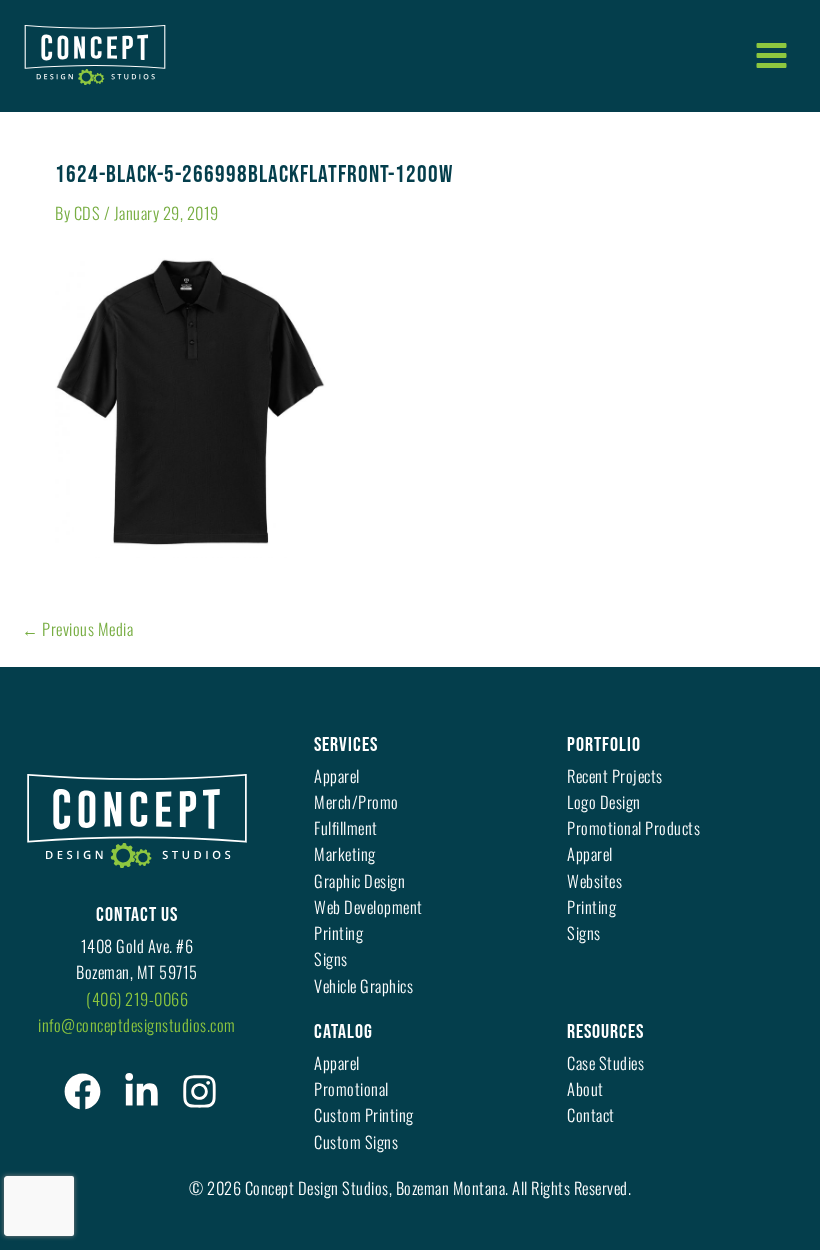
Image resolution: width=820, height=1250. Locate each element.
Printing (338, 932)
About (585, 1088)
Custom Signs (356, 1141)
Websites (594, 880)
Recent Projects (615, 775)
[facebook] (82, 1091)
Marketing (345, 853)
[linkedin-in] (141, 1091)
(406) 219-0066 (137, 998)
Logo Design (604, 801)
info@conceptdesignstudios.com (137, 1024)
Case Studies (605, 1062)
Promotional (351, 1088)
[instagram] (199, 1091)
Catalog (343, 1032)
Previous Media (77, 629)
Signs (331, 958)
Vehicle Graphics (363, 985)
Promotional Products (633, 827)
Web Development (368, 906)
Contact (591, 1114)
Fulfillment (346, 827)
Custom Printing (364, 1114)
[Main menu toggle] (771, 55)
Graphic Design (359, 880)
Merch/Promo (356, 801)
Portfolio (604, 745)
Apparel (337, 775)
